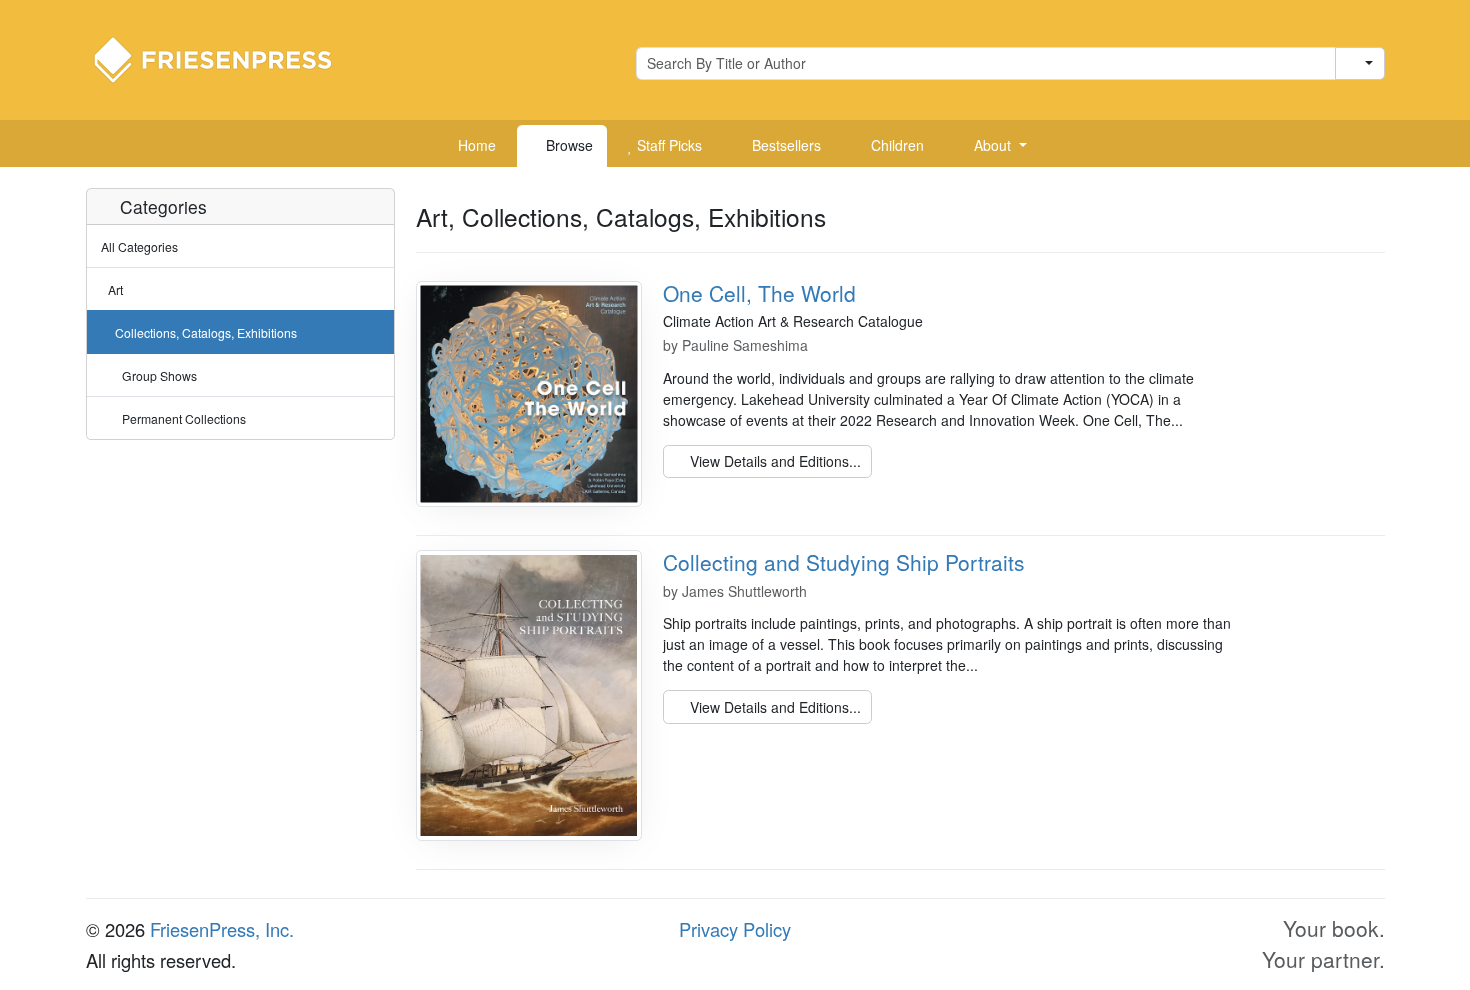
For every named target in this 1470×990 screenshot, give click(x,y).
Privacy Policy (735, 929)
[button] (993, 146)
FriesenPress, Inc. (222, 929)
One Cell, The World (759, 293)
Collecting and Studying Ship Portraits (844, 562)
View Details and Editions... (773, 461)
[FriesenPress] (226, 58)
